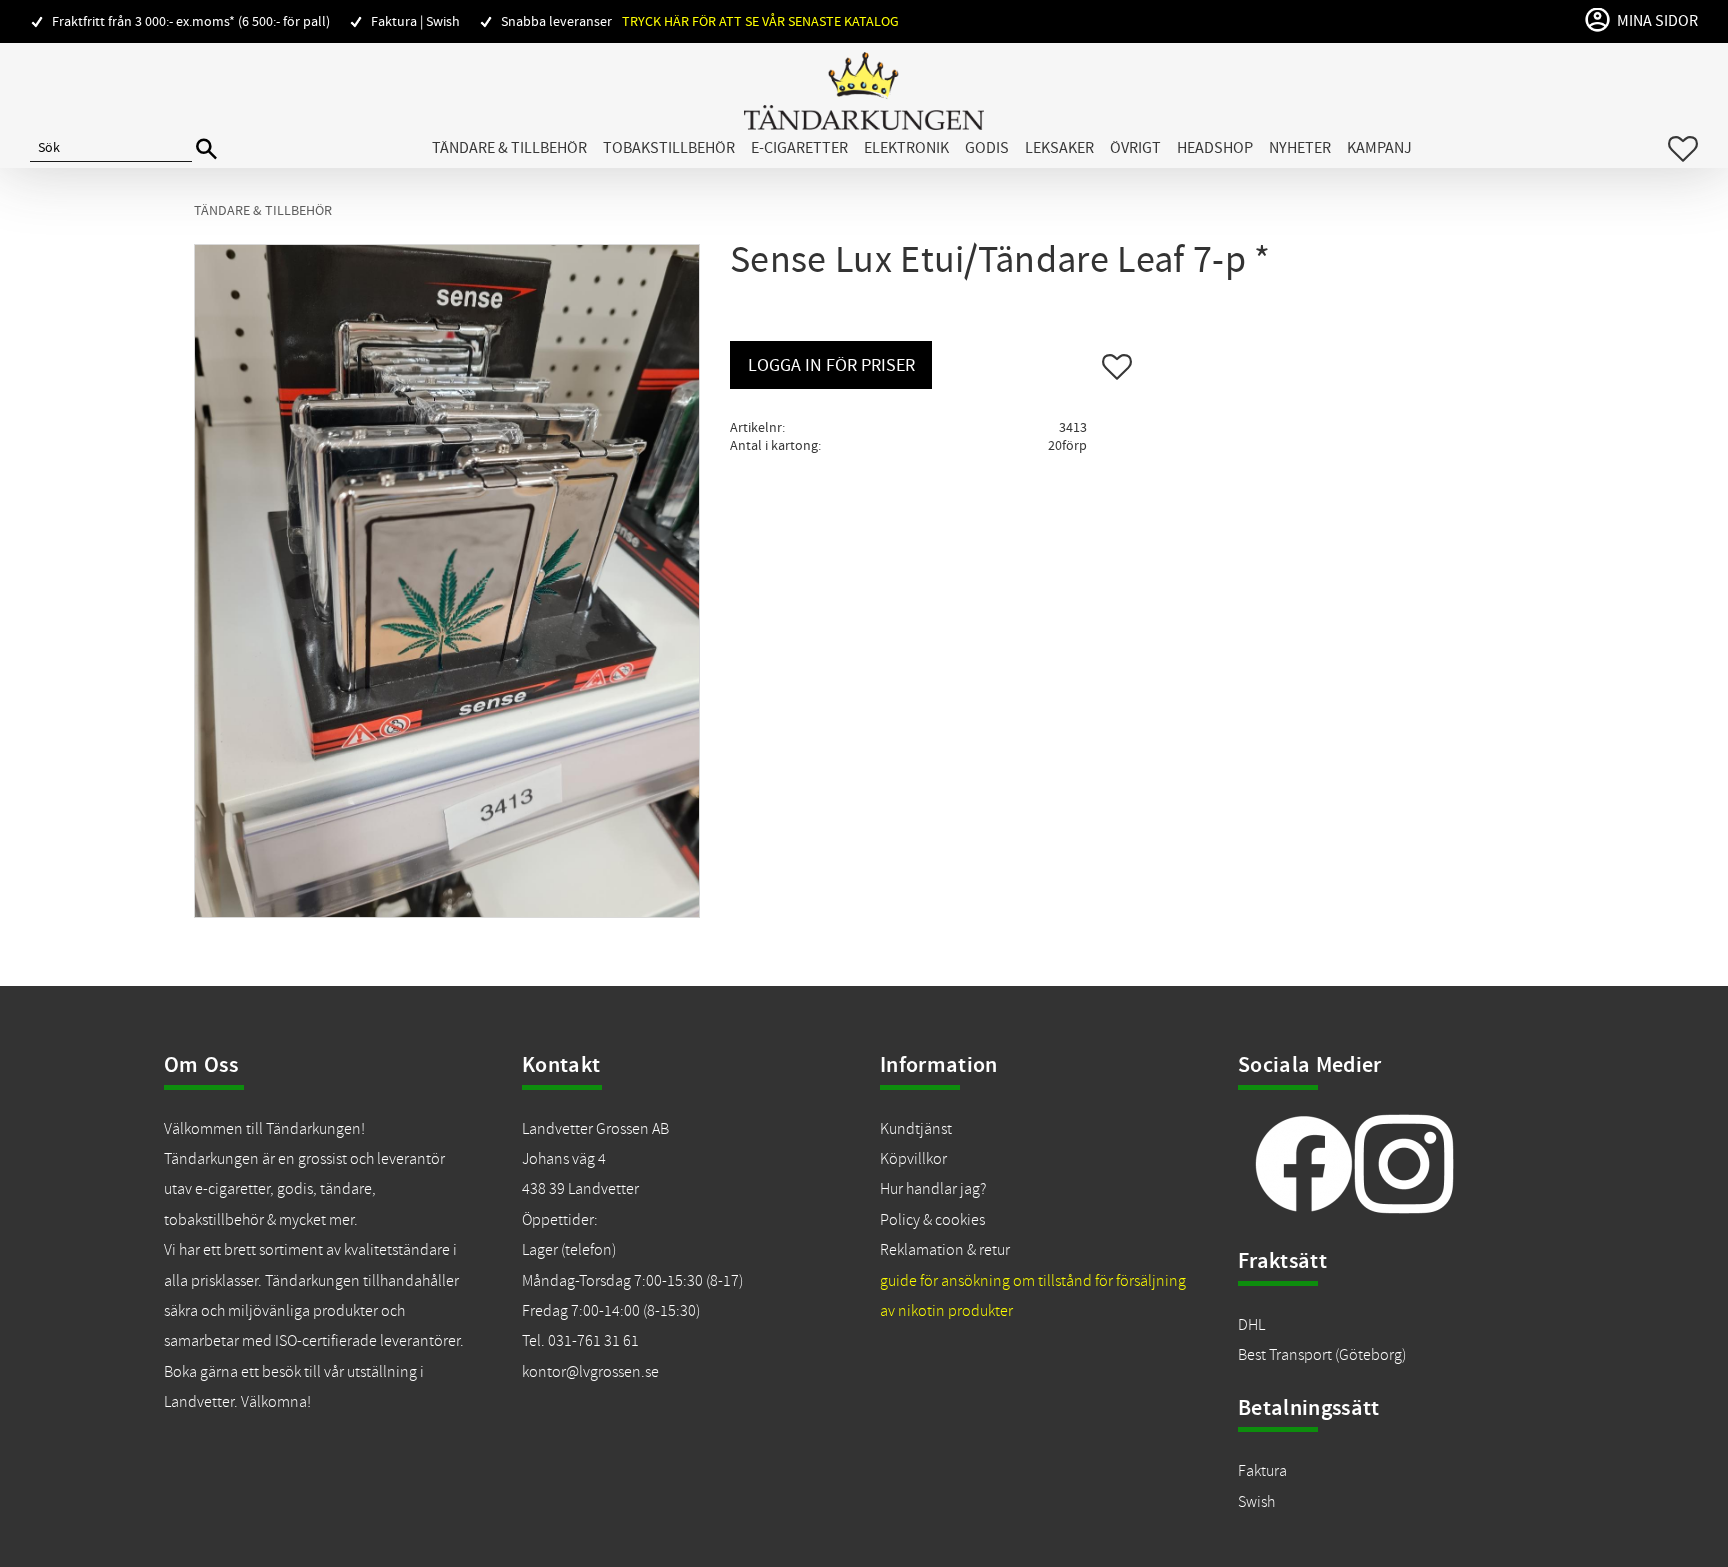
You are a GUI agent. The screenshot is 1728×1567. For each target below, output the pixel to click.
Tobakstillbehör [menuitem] (669, 148)
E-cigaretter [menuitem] (799, 148)
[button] (1683, 149)
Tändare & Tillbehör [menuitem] (509, 148)
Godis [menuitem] (987, 148)
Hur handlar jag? (933, 1189)
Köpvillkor (913, 1159)
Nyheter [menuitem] (1300, 148)
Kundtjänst (916, 1129)
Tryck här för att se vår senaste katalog (760, 21)
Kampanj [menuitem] (1379, 148)
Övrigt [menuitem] (1135, 148)
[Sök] (206, 149)
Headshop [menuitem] (1215, 148)
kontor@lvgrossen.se (590, 1372)
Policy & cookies (932, 1220)
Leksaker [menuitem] (1059, 148)
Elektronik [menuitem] (906, 148)
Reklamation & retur (945, 1250)
